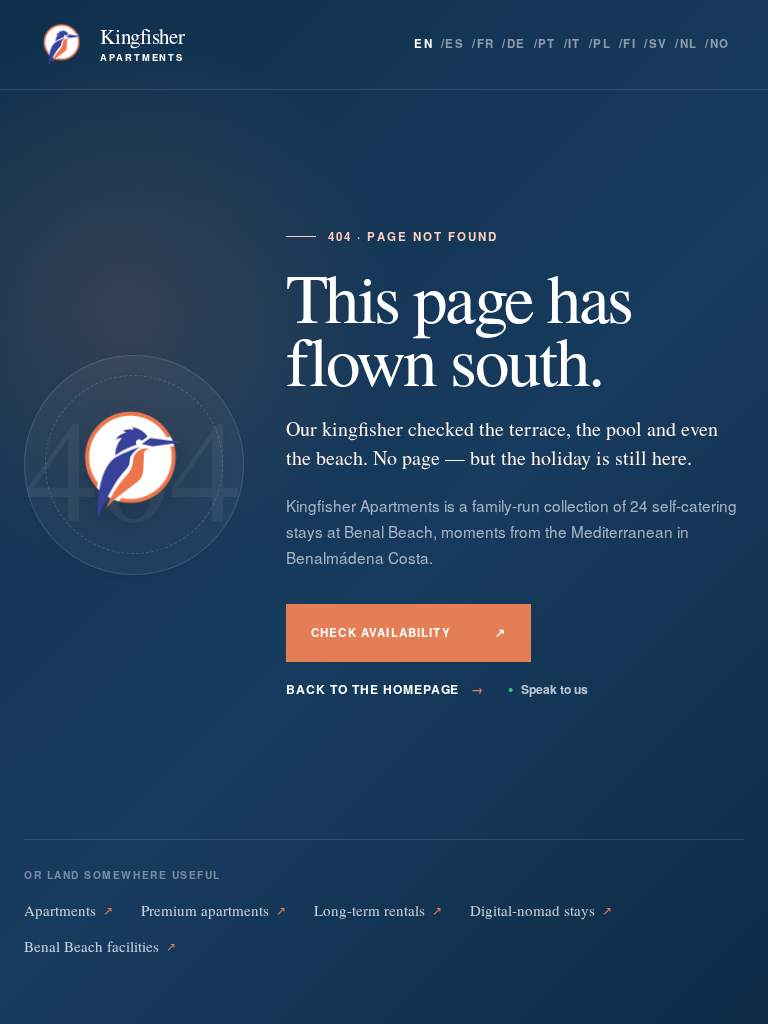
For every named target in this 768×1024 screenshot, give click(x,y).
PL (602, 43)
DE (516, 43)
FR (486, 43)
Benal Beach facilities (100, 946)
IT (574, 43)
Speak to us (548, 689)
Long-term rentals (378, 910)
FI (629, 43)
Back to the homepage (385, 689)
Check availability (408, 632)
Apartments (68, 910)
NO (720, 43)
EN (423, 43)
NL (689, 43)
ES (454, 43)
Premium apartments (213, 910)
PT (547, 43)
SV (658, 43)
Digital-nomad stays (541, 910)
